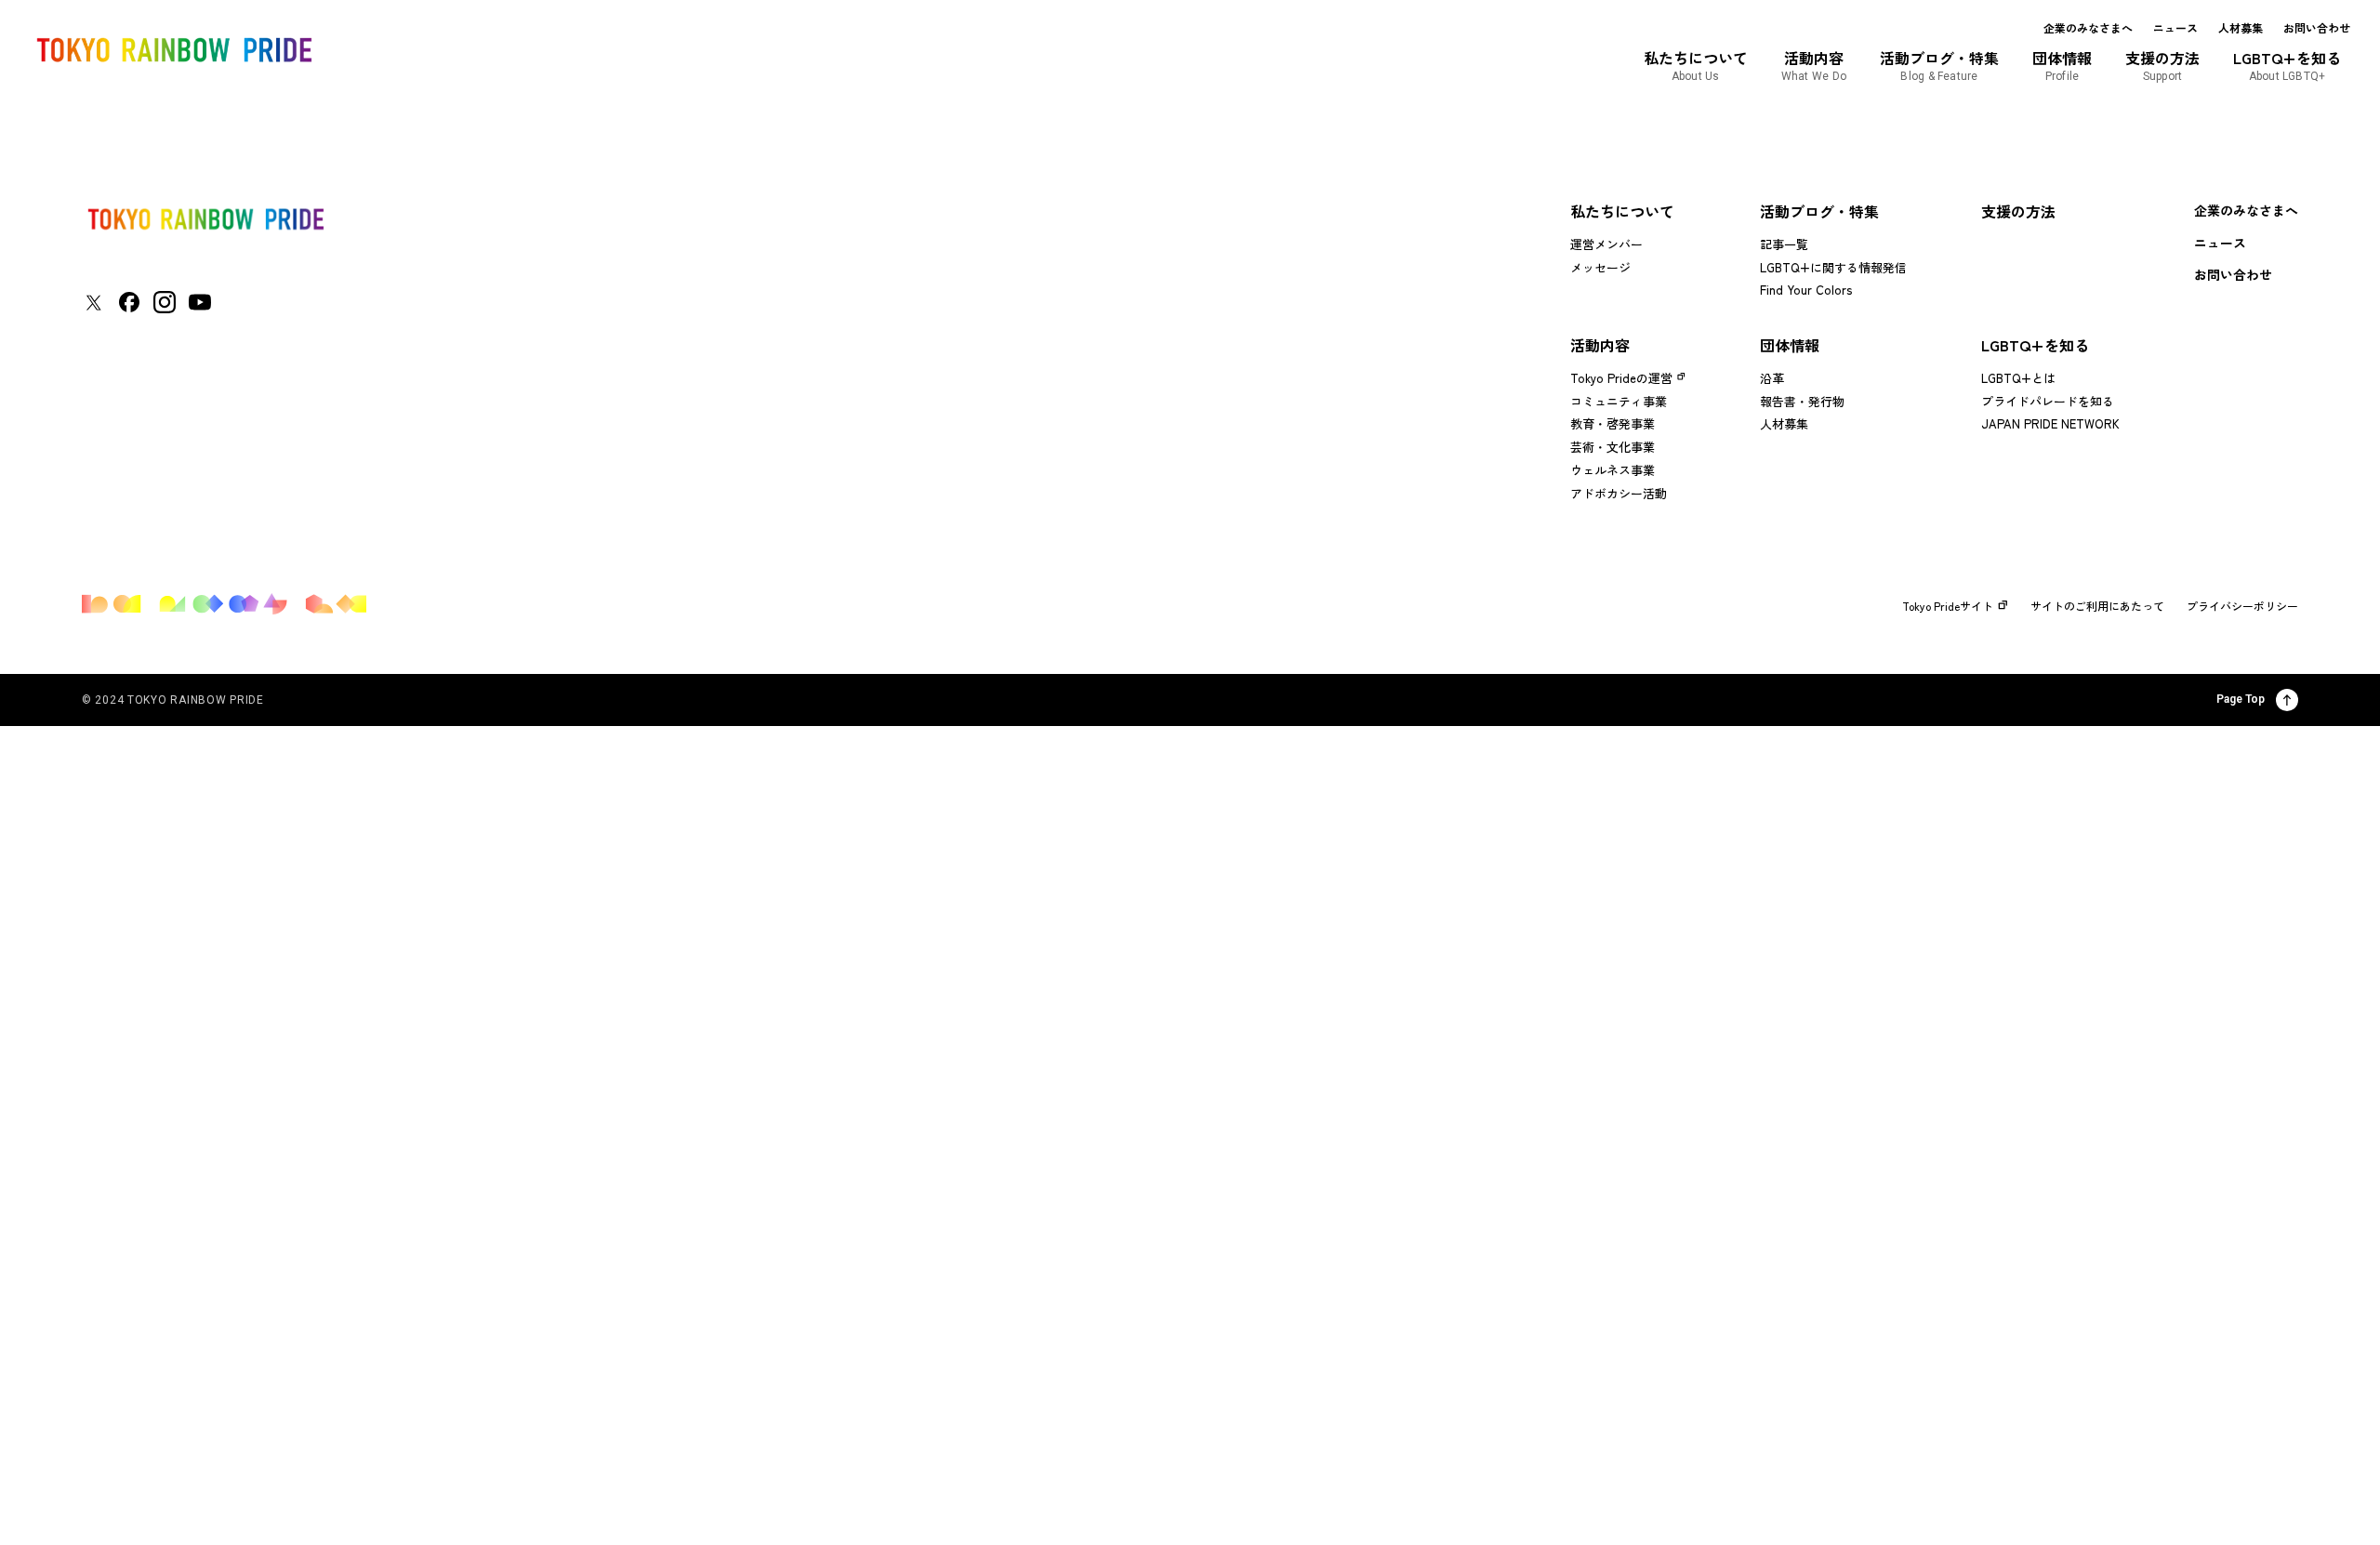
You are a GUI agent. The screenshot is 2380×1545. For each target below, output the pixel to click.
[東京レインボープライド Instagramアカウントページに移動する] (165, 302)
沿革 (1772, 378)
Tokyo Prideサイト (1948, 606)
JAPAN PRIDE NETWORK (2050, 423)
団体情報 (1790, 345)
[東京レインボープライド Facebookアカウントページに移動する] (129, 302)
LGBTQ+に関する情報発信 (1833, 267)
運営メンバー (1606, 244)
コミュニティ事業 (1619, 401)
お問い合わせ (2317, 28)
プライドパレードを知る (2048, 401)
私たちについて (1622, 211)
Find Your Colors (1806, 290)
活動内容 (1600, 345)
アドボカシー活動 (1619, 493)
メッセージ (1600, 267)
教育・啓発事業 (1613, 423)
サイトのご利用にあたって (2097, 606)
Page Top (2241, 699)
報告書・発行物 (1802, 401)
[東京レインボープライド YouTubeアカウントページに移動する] (200, 302)
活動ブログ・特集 (1819, 211)
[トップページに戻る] (205, 219)
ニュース (2175, 28)
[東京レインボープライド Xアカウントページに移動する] (93, 303)
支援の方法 (2018, 211)
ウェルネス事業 (1613, 470)
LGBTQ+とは (2018, 378)
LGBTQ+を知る (2035, 345)
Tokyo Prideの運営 (1621, 378)
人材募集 (2241, 28)
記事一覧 (1784, 244)
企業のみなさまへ (2088, 28)
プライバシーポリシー (2242, 606)
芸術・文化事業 (1613, 447)
